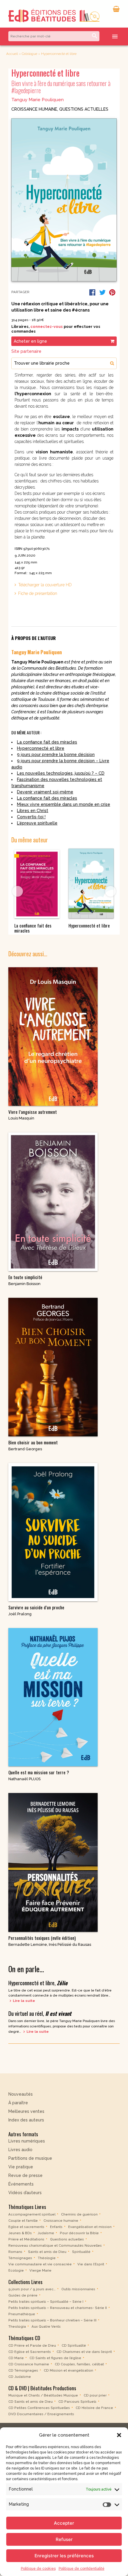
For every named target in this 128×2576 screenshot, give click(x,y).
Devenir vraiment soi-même (45, 792)
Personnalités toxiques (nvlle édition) (42, 1938)
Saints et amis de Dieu (47, 2252)
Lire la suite (24, 2001)
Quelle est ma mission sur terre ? (39, 1772)
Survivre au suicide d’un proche (36, 1607)
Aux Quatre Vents (46, 2326)
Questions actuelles (84, 109)
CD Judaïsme (20, 2377)
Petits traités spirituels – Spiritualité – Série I (46, 2302)
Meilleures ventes (26, 2111)
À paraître (18, 2103)
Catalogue (29, 54)
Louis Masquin (21, 1118)
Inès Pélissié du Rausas (70, 1944)
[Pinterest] (112, 292)
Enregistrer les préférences (64, 2556)
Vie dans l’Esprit (91, 2264)
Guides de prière (23, 2295)
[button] (119, 2435)
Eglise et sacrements (26, 2227)
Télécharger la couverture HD (45, 585)
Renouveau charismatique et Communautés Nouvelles (55, 2245)
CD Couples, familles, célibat (79, 2364)
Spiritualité (81, 2252)
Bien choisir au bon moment (33, 1442)
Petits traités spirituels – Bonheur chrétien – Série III (52, 2320)
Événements (21, 2184)
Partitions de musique (30, 2158)
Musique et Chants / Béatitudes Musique (43, 2395)
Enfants (56, 2227)
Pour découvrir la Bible (79, 2233)
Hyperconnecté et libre (41, 748)
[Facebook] (92, 292)
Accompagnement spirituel (32, 2214)
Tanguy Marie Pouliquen (38, 100)
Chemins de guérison (79, 2214)
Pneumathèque (22, 2314)
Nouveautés (21, 2094)
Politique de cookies (38, 2569)
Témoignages (20, 2258)
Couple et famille (23, 2221)
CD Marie (16, 2358)
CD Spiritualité (74, 2345)
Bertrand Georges (25, 1449)
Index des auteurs (26, 2120)
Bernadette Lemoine (28, 1944)
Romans (15, 2252)
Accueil (12, 54)
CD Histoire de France (94, 2408)
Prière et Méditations (26, 2239)
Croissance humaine (34, 109)
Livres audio (20, 2150)
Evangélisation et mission (90, 2227)
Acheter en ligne (30, 341)
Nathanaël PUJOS (24, 1779)
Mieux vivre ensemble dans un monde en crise (64, 804)
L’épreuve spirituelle (37, 823)
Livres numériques (27, 2141)
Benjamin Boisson (24, 1284)
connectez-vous (47, 327)
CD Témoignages (23, 2370)
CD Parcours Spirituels (77, 2402)
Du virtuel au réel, (40, 2013)
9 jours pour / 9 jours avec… (32, 2289)
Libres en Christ (33, 811)
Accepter (64, 2523)
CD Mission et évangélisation (68, 2370)
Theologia (17, 2326)
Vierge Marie (40, 2270)
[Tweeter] (102, 292)
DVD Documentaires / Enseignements (41, 2414)
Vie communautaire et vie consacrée (40, 2264)
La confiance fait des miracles (47, 742)
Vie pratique (21, 2167)
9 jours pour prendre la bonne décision (56, 755)
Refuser (64, 2539)
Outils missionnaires (78, 2289)
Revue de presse (25, 2175)
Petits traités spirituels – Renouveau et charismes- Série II (58, 2308)
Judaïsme (46, 2233)
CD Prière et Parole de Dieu (32, 2345)
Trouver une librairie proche (42, 363)
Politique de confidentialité (82, 2569)
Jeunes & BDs (20, 2233)
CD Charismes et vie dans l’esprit (84, 2352)
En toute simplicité (25, 1277)
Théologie (47, 2258)
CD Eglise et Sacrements (30, 2352)
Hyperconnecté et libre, (38, 1983)
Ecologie (16, 2270)
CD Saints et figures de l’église (55, 2358)
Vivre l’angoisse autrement (33, 1112)
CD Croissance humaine (29, 2364)
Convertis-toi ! (31, 817)
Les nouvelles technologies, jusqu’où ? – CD (61, 773)
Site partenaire (26, 351)
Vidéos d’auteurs (25, 2193)
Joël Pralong (20, 1614)
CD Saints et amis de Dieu (31, 2402)
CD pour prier (95, 2395)
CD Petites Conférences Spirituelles (39, 2408)
